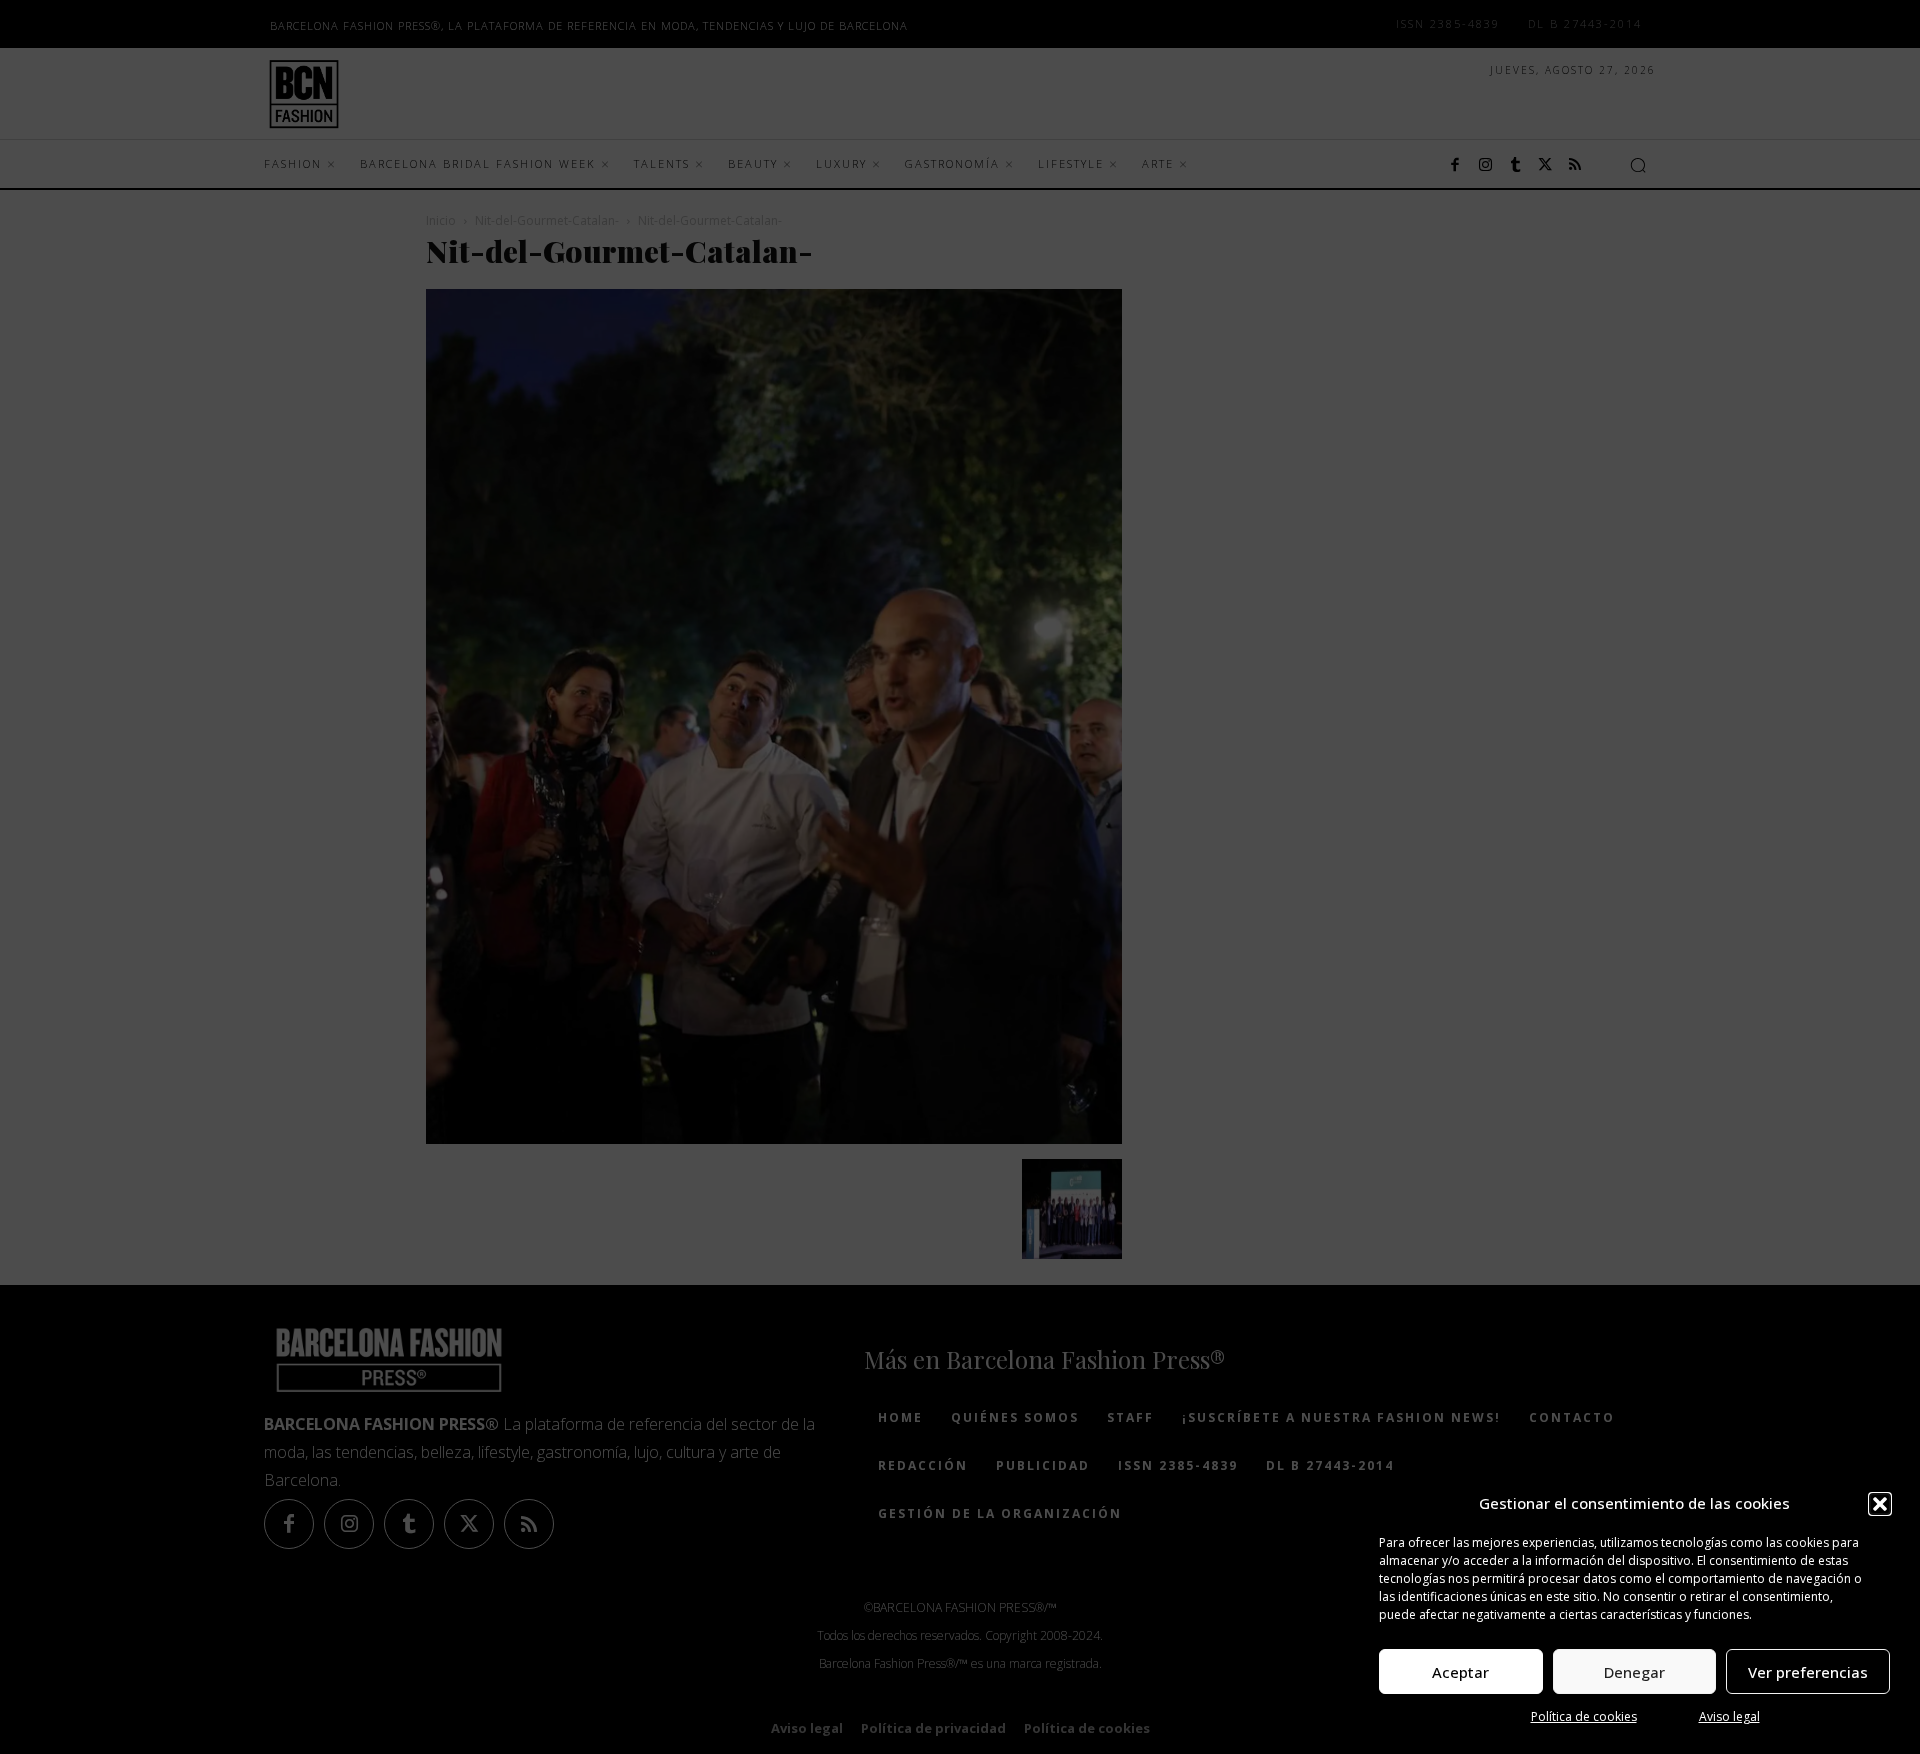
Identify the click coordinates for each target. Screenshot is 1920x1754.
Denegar (1634, 1672)
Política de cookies (1584, 1716)
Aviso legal (1729, 1716)
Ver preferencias (1808, 1672)
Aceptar (1460, 1672)
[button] (1880, 1504)
